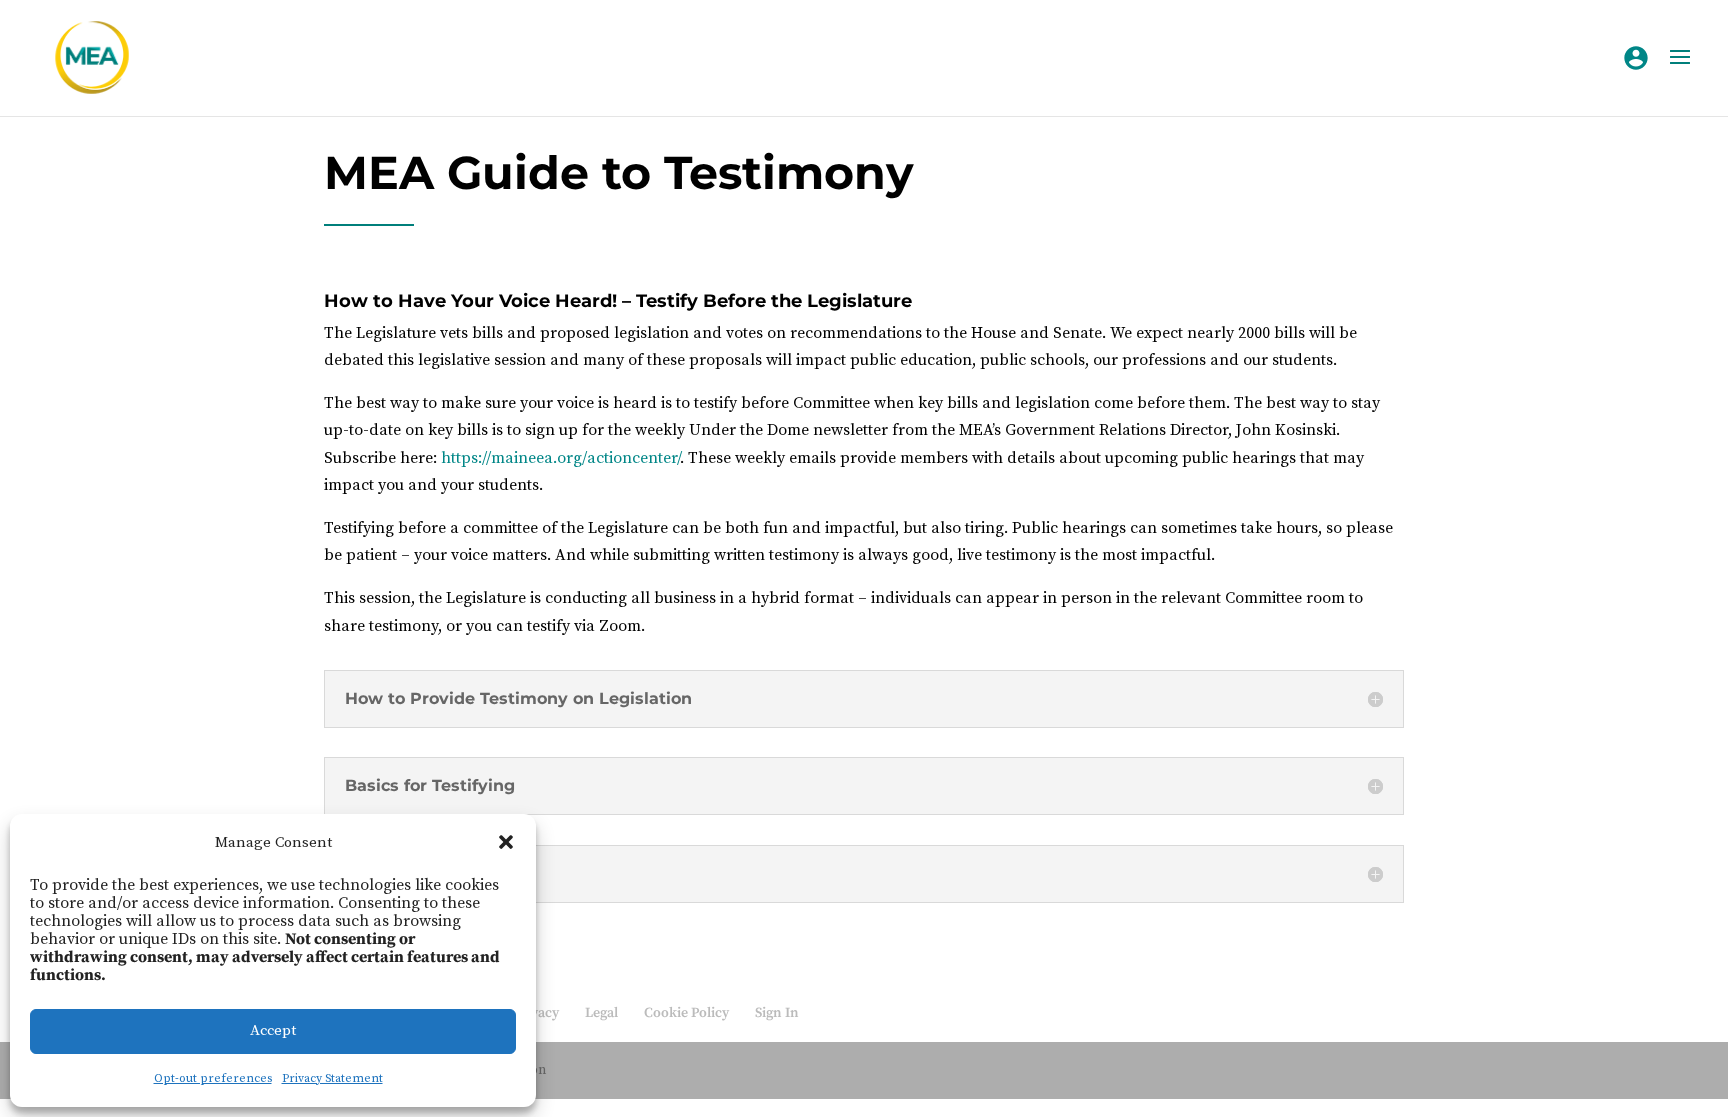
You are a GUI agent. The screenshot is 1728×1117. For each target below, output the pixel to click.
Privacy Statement (332, 1078)
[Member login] (1636, 58)
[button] (506, 842)
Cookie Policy (686, 1013)
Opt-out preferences (213, 1078)
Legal (601, 1013)
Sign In (777, 1013)
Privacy (536, 1013)
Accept (273, 1030)
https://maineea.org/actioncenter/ (560, 458)
